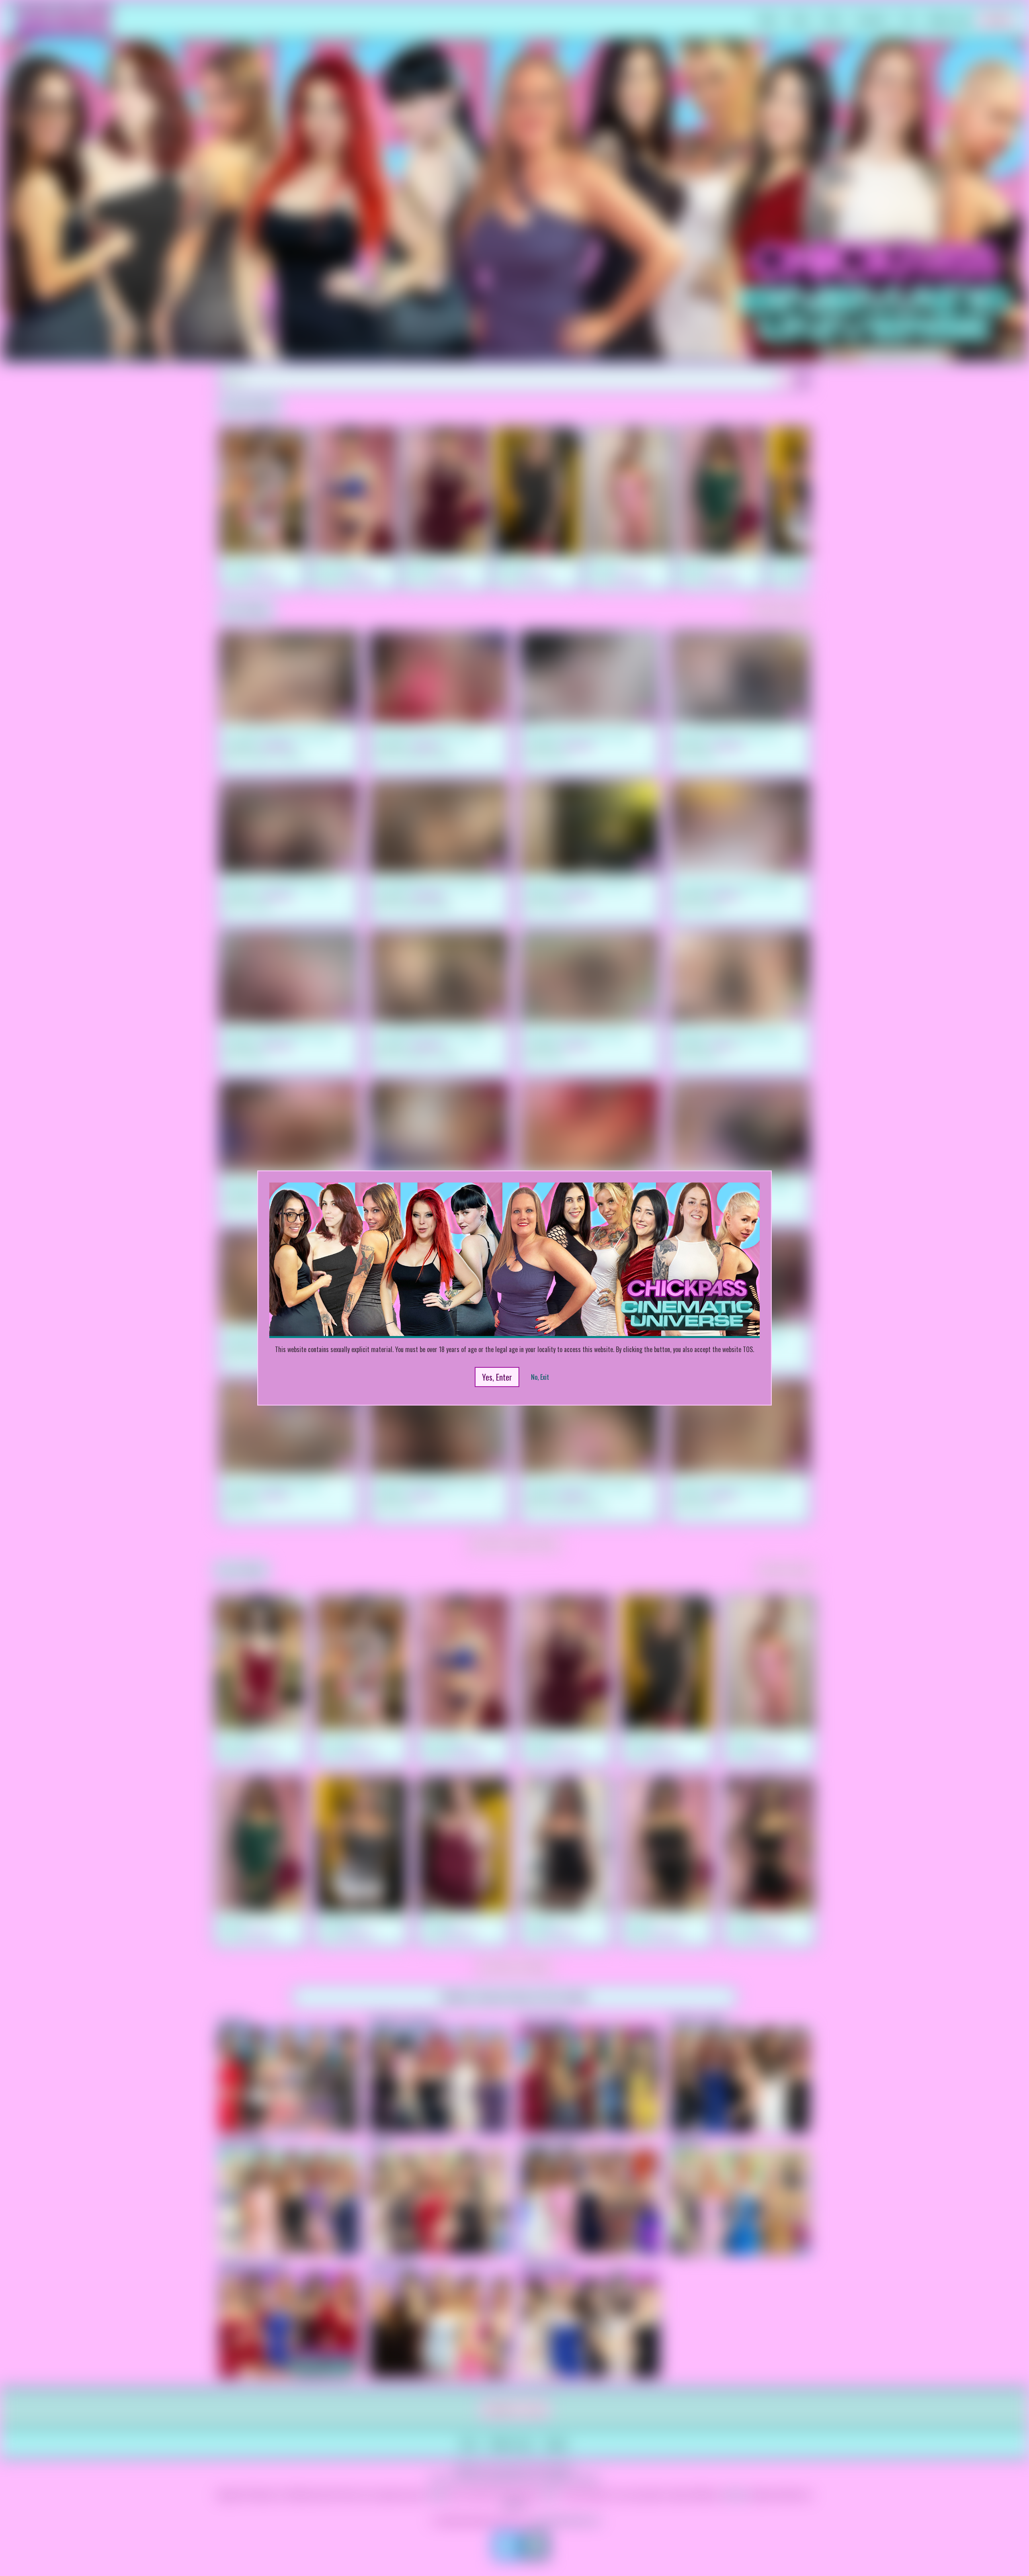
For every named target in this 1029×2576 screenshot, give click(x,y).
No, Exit (540, 1377)
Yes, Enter (497, 1377)
